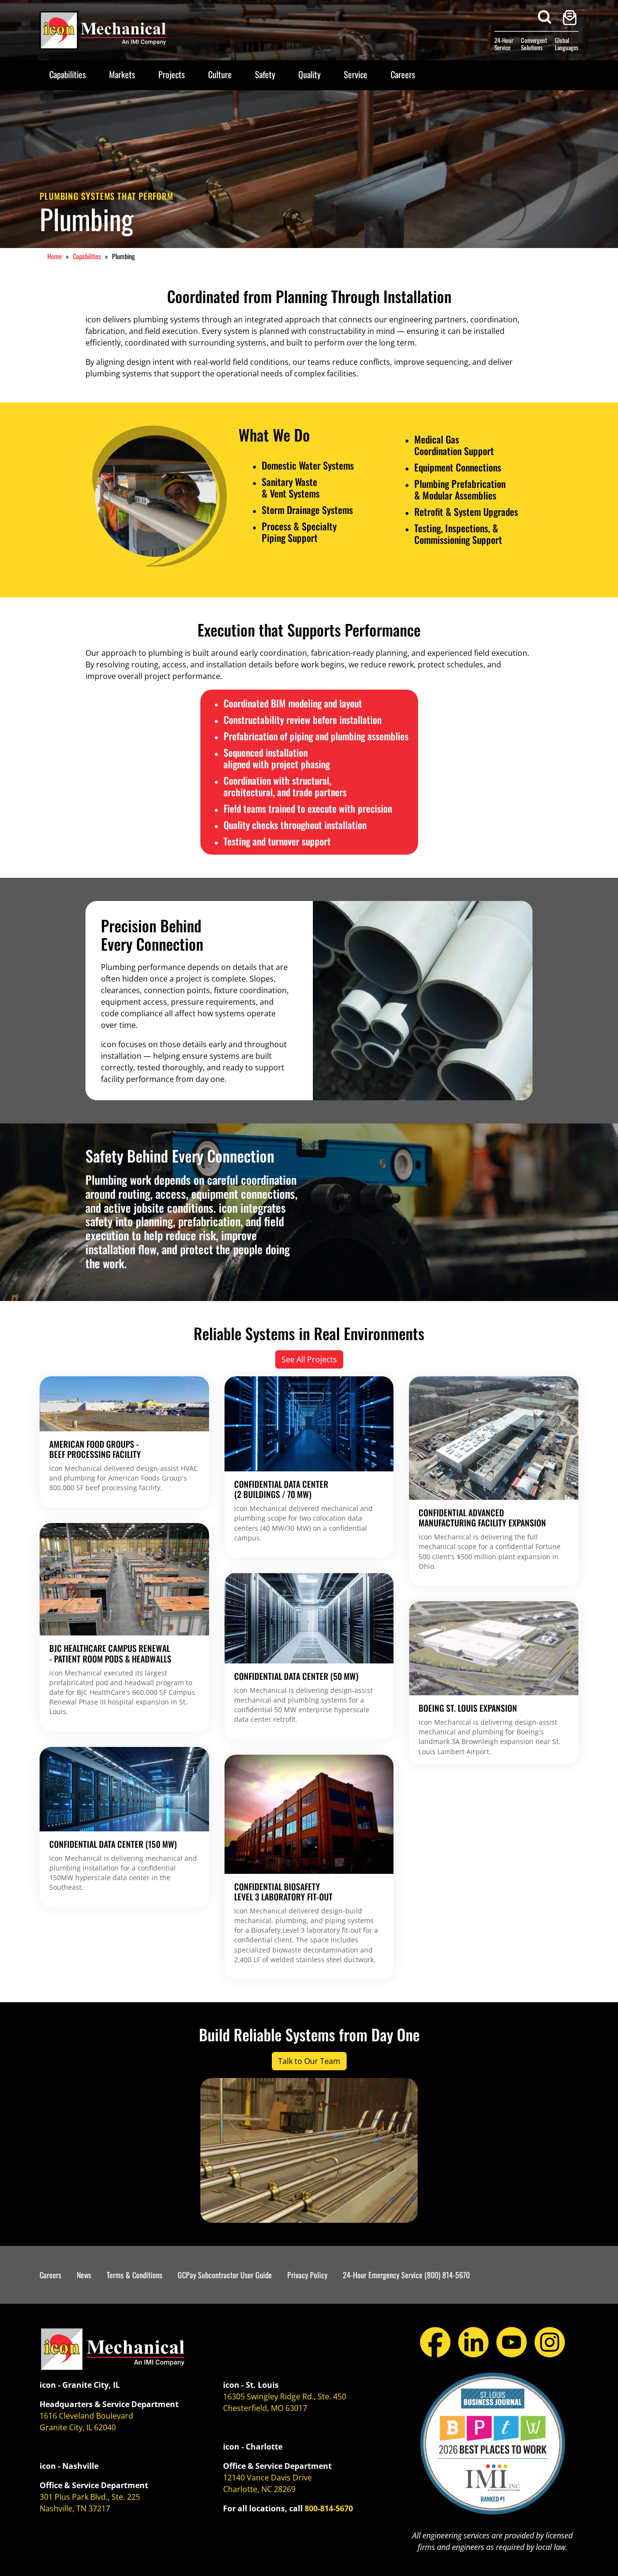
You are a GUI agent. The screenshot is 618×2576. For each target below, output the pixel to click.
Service (356, 74)
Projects (172, 74)
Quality (309, 74)
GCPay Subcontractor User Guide (225, 2275)
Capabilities (68, 74)
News (84, 2275)
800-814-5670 (329, 2508)
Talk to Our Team (309, 2061)
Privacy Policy (307, 2275)
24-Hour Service (504, 44)
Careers (403, 74)
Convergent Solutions (534, 44)
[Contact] (570, 18)
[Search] (545, 17)
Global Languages (567, 44)
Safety (265, 74)
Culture (220, 74)
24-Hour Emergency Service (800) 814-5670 (406, 2275)
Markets (122, 74)
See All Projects (309, 1359)
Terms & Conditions (134, 2275)
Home (55, 256)
